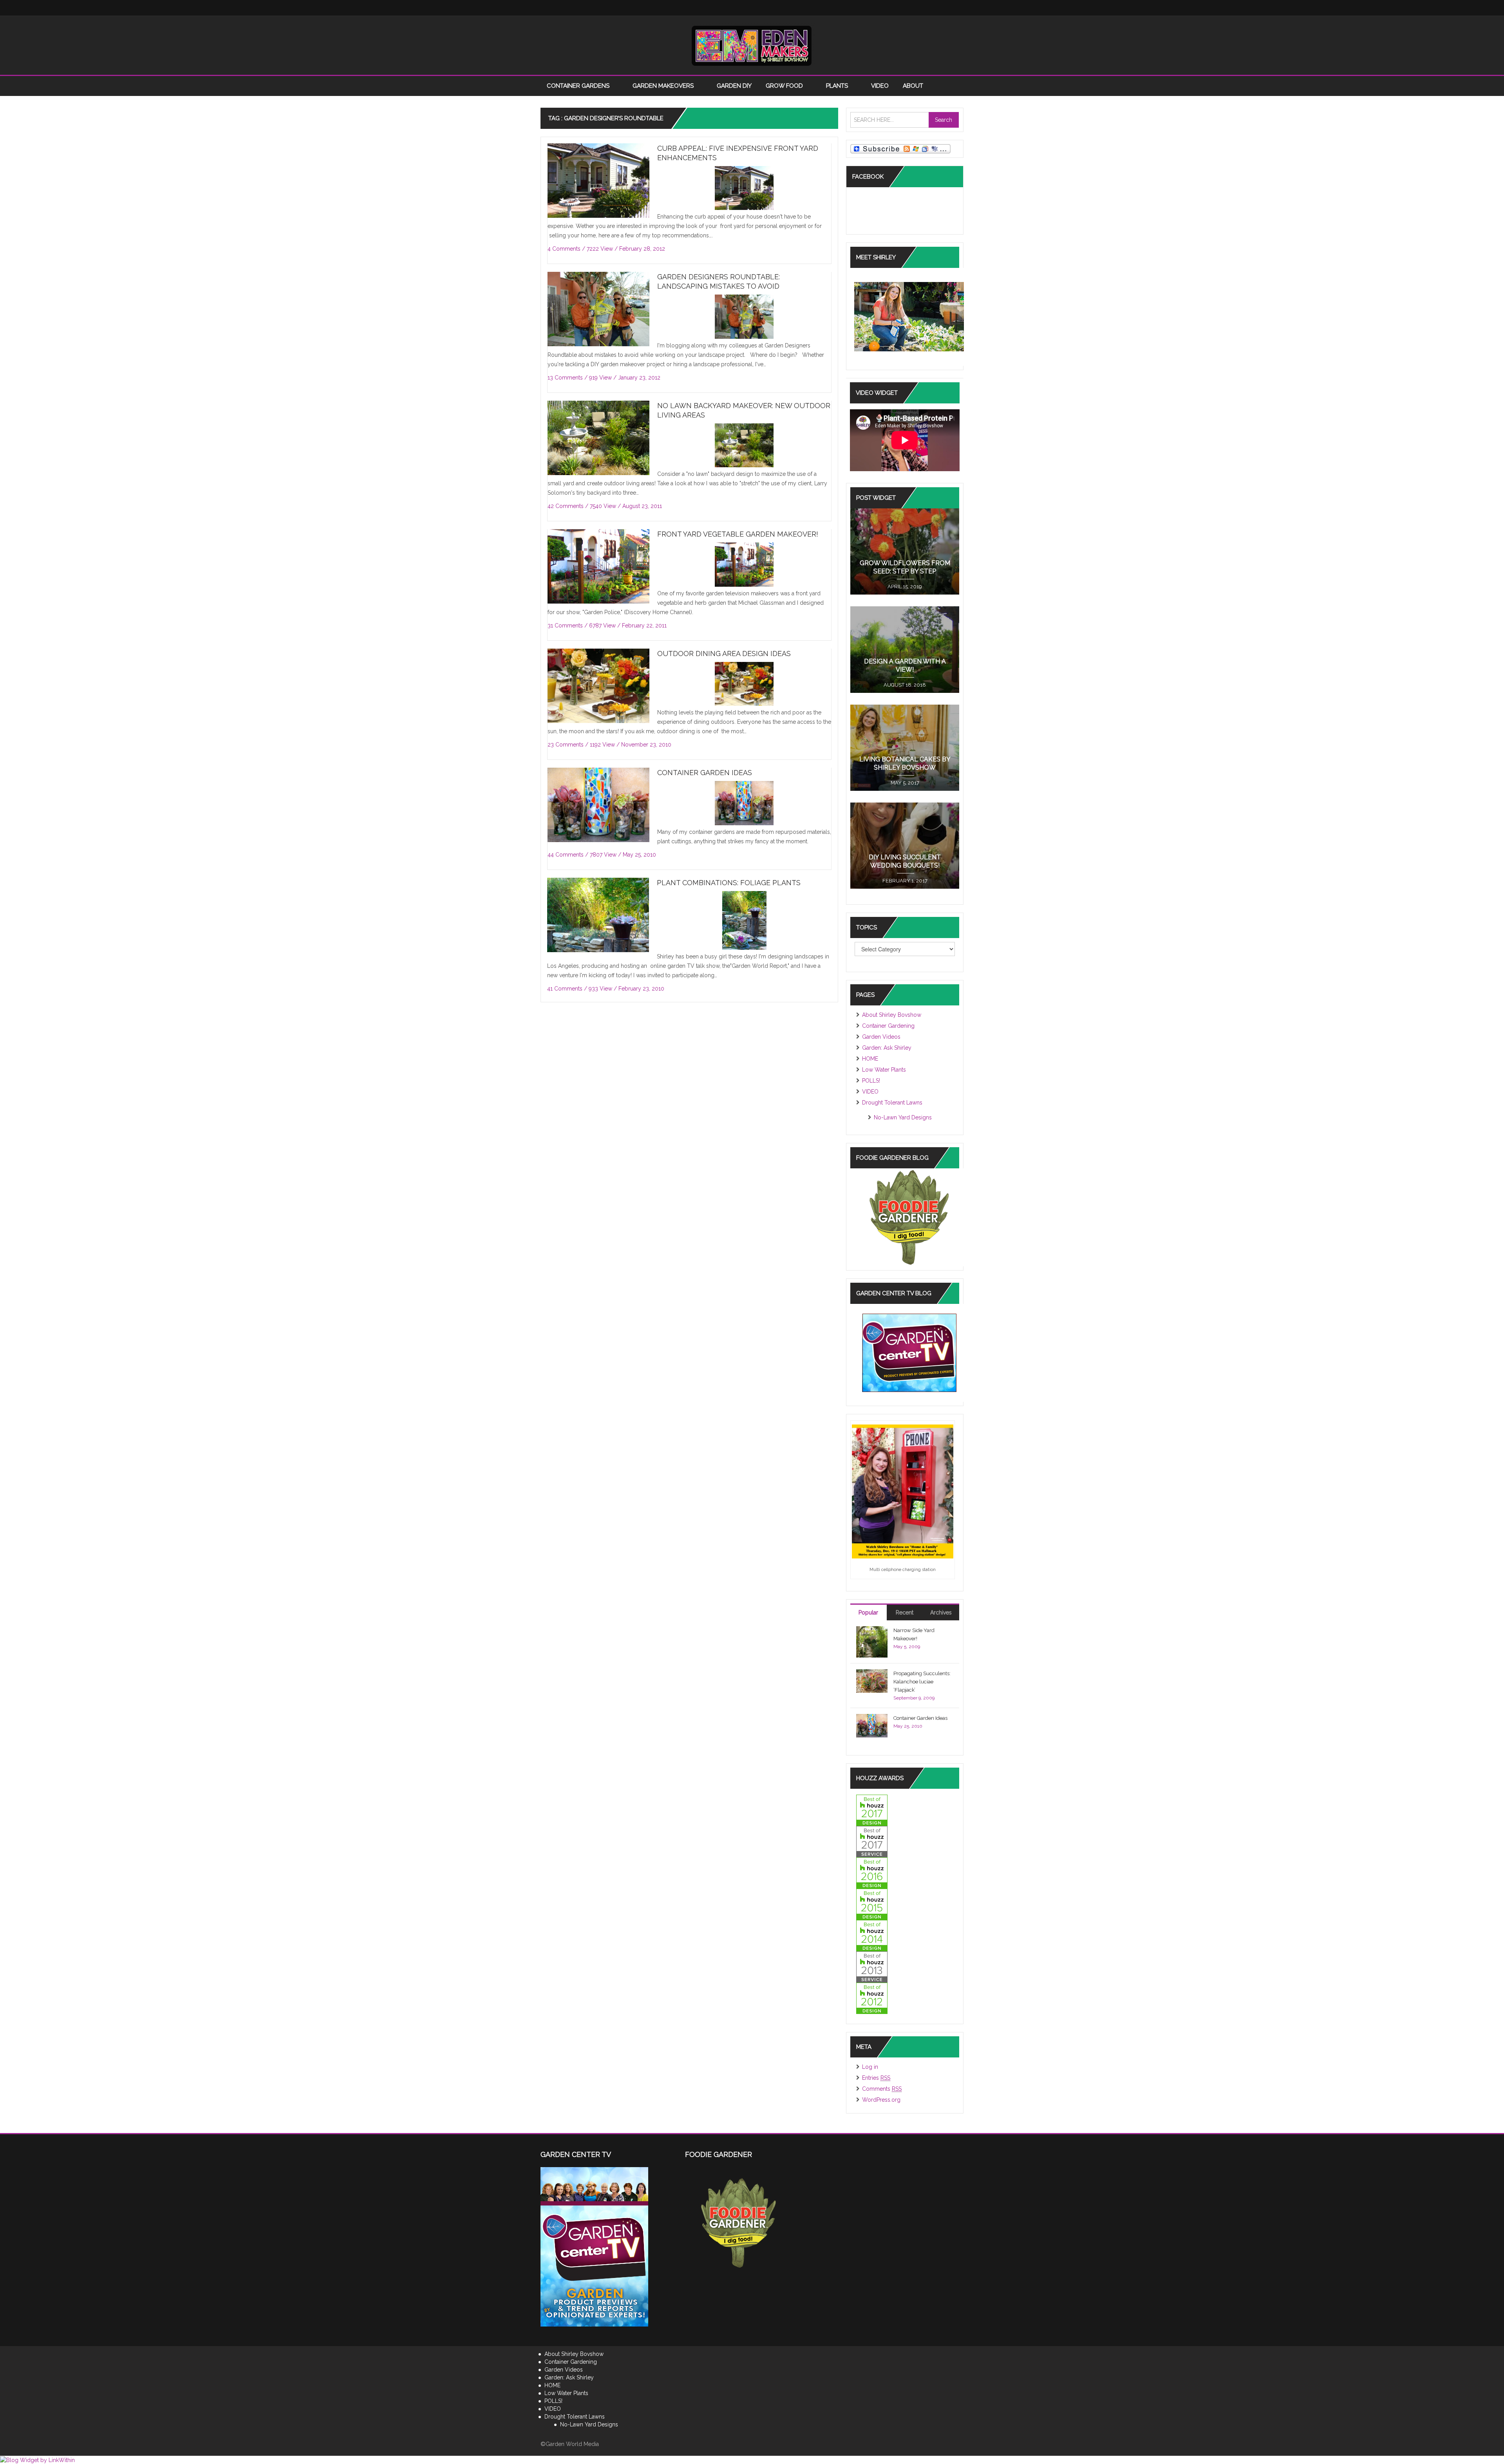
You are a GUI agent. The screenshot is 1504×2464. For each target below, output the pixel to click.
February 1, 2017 (905, 881)
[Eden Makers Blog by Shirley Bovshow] (752, 45)
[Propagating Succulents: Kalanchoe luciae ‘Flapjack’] (872, 1680)
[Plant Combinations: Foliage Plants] (598, 945)
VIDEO (880, 86)
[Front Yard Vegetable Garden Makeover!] (598, 567)
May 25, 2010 (639, 855)
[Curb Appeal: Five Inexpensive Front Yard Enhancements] (598, 181)
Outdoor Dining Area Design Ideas (724, 654)
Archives (941, 1613)
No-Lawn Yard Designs (903, 1117)
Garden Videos (881, 1037)
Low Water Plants (884, 1070)
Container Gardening (888, 1026)
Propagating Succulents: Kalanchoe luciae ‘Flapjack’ (922, 1682)
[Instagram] (893, 8)
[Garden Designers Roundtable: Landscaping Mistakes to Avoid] (598, 309)
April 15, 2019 (905, 587)
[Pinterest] (940, 8)
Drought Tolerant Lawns (892, 1103)
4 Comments (564, 249)
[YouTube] (924, 8)
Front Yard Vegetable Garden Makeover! (738, 534)
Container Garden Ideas (705, 773)
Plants (838, 86)
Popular (868, 1613)
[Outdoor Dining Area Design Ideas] (598, 686)
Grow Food (785, 86)
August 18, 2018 (905, 685)
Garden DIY (734, 86)
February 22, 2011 (644, 625)
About (914, 86)
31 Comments (565, 625)
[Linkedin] (909, 8)
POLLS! (871, 1081)
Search (944, 120)
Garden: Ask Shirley (887, 1048)
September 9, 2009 (914, 1698)
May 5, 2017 (905, 783)
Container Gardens (579, 86)
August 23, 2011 (642, 506)
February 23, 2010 (641, 989)
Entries (876, 2078)
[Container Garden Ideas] (598, 805)
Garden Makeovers (664, 86)
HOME (870, 1059)
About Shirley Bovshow (892, 1015)
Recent (905, 1613)
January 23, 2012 (639, 378)
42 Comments (566, 506)
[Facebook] (862, 8)
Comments (882, 2089)
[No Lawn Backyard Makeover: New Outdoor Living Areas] (598, 438)
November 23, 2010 (646, 745)
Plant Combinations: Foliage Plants (729, 883)
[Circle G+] (956, 8)
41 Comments (565, 989)
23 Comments (566, 745)
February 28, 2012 (642, 249)
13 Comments (565, 378)
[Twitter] (877, 8)
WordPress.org (881, 2100)
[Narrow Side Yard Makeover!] (872, 1641)
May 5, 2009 (907, 1647)
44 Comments (566, 855)
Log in (870, 2067)
